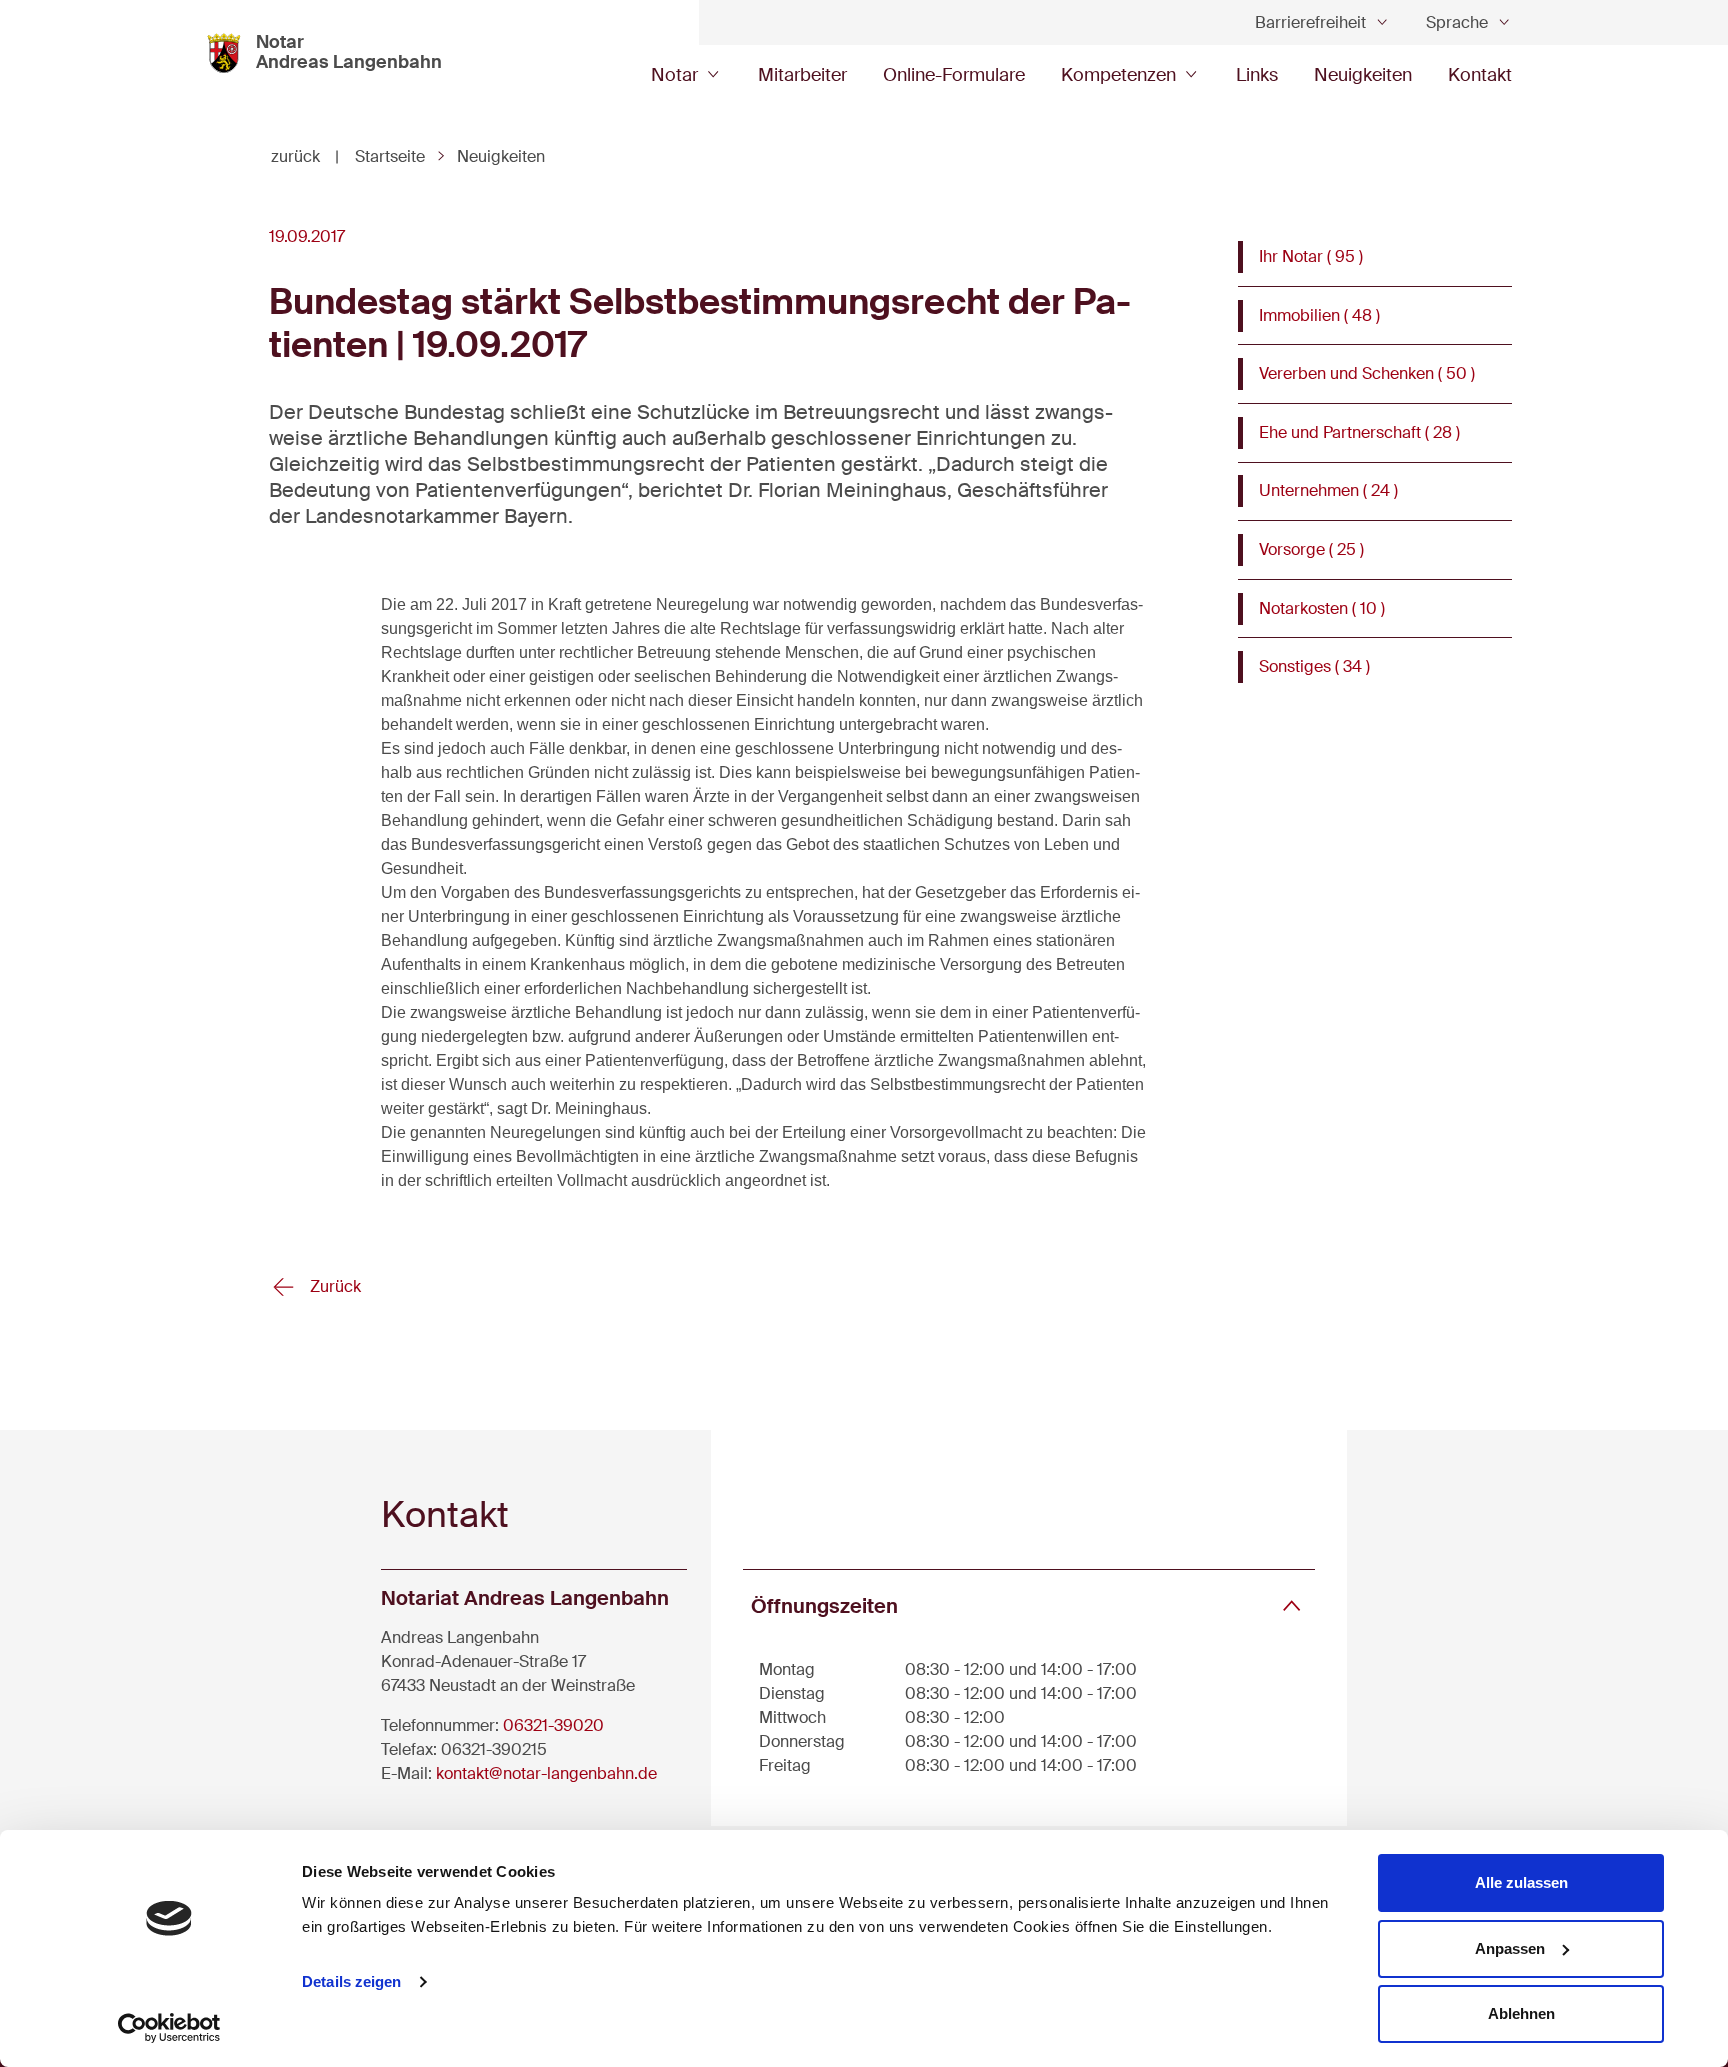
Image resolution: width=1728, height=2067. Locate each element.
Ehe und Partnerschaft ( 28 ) (1359, 432)
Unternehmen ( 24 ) (1328, 490)
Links (1257, 75)
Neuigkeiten (1363, 75)
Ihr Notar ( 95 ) (1311, 256)
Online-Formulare (954, 75)
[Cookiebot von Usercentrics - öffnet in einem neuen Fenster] (169, 2028)
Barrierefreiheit (1310, 22)
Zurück (333, 1286)
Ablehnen (1521, 2013)
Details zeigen (351, 1981)
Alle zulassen (1521, 1882)
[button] (1029, 1605)
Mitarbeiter (802, 75)
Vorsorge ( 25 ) (1311, 549)
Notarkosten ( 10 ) (1322, 608)
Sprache (1457, 22)
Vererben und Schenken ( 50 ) (1367, 373)
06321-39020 (553, 1725)
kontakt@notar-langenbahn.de (546, 1773)
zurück (305, 156)
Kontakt (1480, 75)
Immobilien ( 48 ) (1319, 315)
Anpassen (1510, 1948)
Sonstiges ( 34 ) (1314, 666)
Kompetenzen (1118, 75)
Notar (674, 75)
